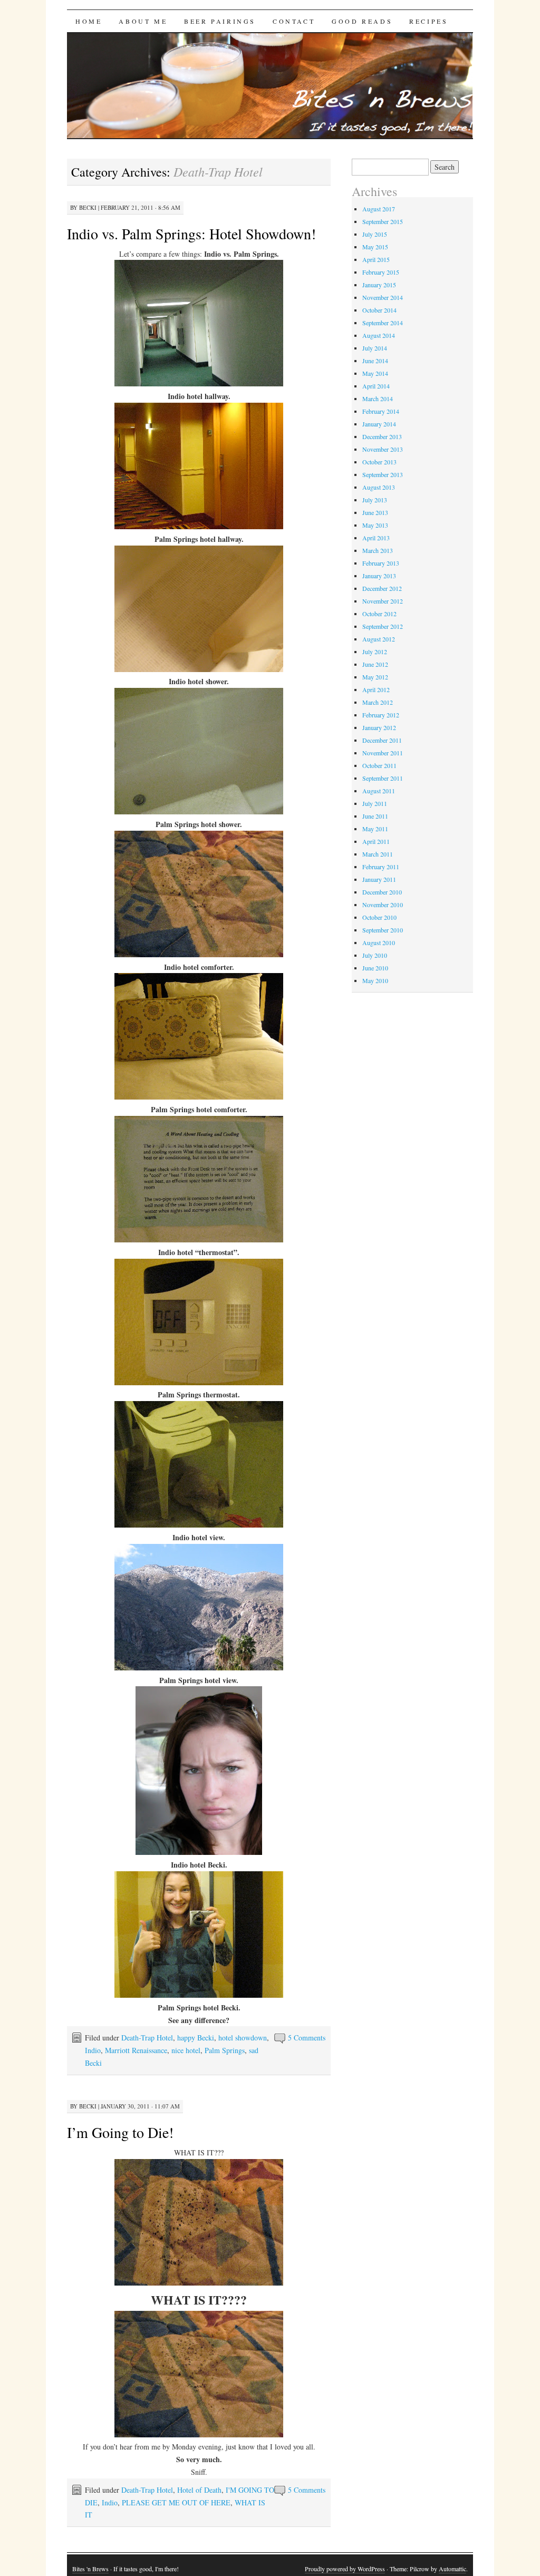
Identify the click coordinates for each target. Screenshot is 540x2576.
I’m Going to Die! (120, 2132)
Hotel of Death (199, 2490)
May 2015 (375, 247)
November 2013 (383, 449)
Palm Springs (225, 2050)
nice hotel (186, 2050)
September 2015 (383, 221)
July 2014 (375, 348)
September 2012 (383, 626)
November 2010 (383, 905)
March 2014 (378, 398)
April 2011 (376, 841)
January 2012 (379, 727)
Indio (93, 2050)
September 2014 (383, 323)
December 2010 (382, 892)
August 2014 (379, 335)
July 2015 (375, 234)
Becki (88, 207)
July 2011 (375, 803)
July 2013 (375, 500)
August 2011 (379, 791)
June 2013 (375, 512)
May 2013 (375, 525)
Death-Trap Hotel (147, 2038)
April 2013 (376, 538)
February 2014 (381, 411)
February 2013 (381, 563)
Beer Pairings (220, 21)
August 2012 (379, 639)
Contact (294, 21)
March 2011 (378, 854)
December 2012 (382, 588)
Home (89, 21)
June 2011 (375, 816)
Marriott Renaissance (136, 2050)
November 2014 (383, 297)
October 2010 (379, 917)
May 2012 (375, 677)
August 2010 (379, 942)
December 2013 (382, 436)
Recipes (428, 21)
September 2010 (383, 930)
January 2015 (379, 285)
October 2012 (379, 614)
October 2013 (379, 462)
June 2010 (375, 968)
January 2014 (379, 424)
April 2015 (376, 259)
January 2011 (379, 879)
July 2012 (375, 652)
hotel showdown (243, 2038)
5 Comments (307, 2038)
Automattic (452, 2569)
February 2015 (381, 272)
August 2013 (379, 487)
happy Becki (196, 2038)
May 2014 (375, 373)
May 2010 (375, 980)
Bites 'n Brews (90, 2569)
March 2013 (378, 550)
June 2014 (375, 361)
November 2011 (383, 753)
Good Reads (362, 21)
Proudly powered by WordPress (345, 2569)
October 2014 (379, 310)
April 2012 (376, 689)
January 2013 (379, 576)
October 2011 (379, 765)
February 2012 (381, 715)
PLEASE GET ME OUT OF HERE (176, 2502)
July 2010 (375, 955)
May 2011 (375, 829)
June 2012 (375, 664)
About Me (143, 21)
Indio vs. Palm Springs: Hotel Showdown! (191, 234)
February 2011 (381, 867)
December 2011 (382, 740)
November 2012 (383, 601)
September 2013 (383, 474)
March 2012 (378, 702)
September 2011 (383, 778)
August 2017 (379, 209)
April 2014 (376, 386)
